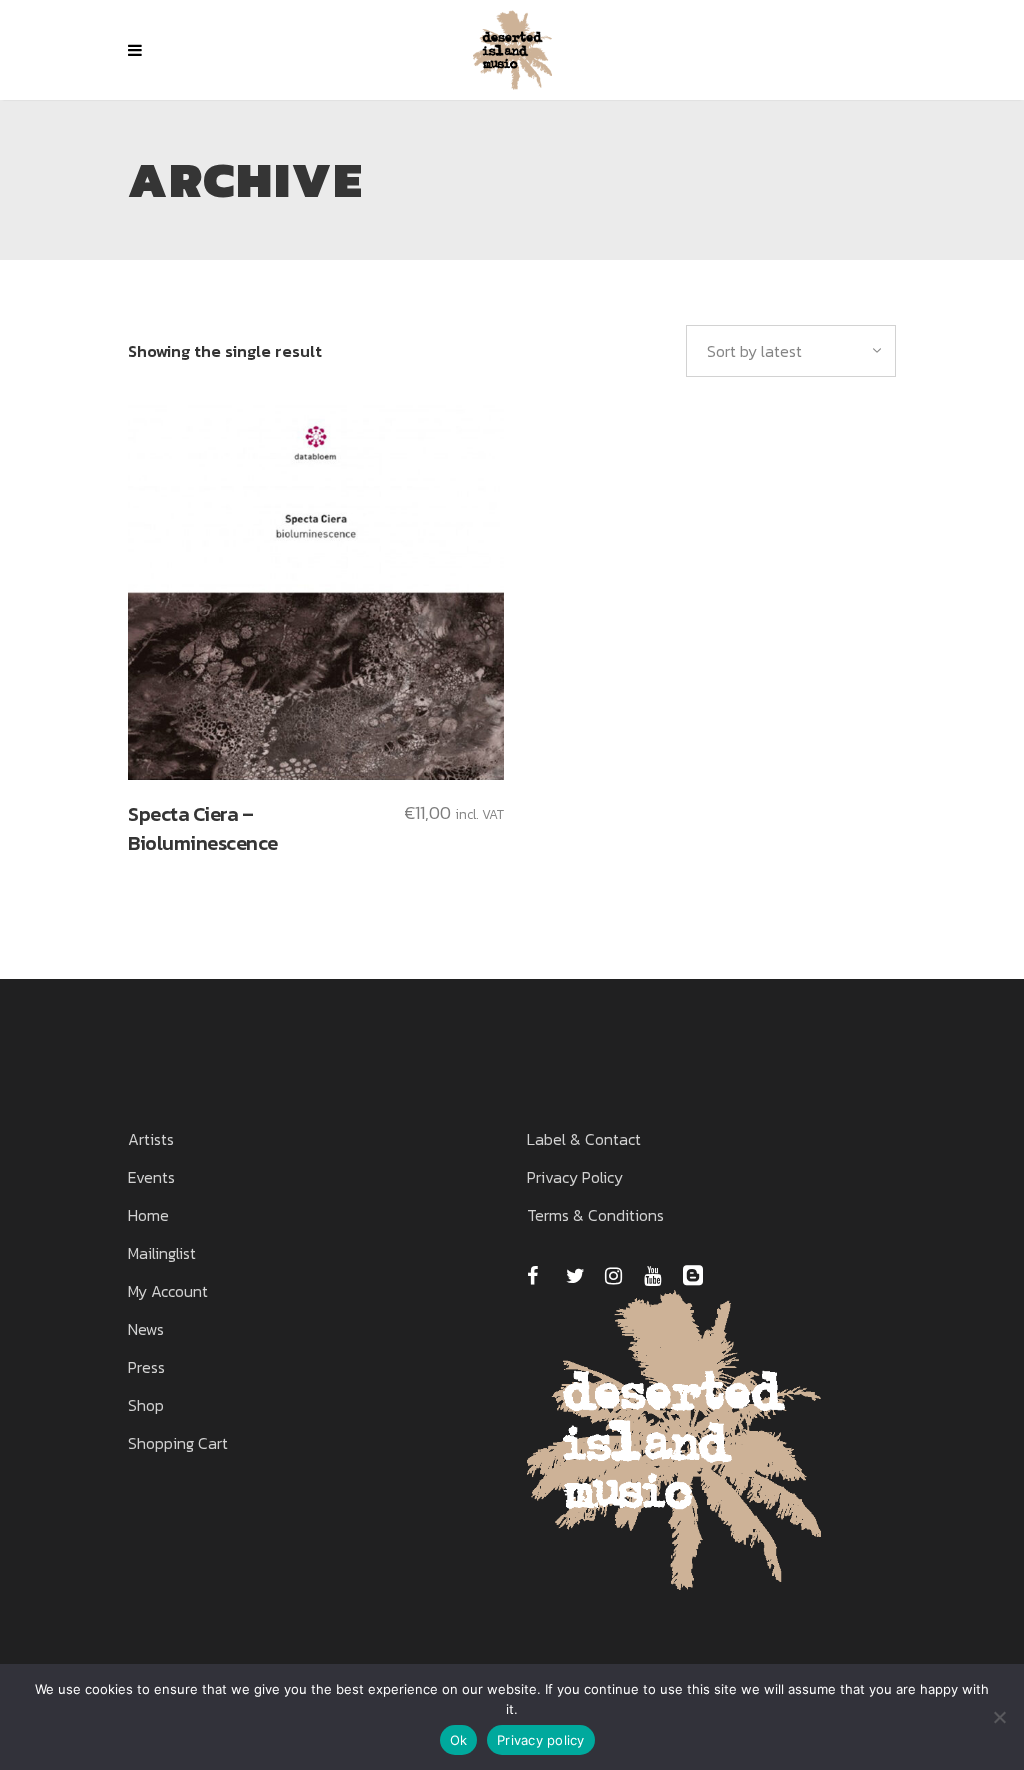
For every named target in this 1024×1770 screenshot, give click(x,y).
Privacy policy (541, 1740)
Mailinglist (162, 1253)
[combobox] (791, 351)
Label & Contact (584, 1139)
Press (146, 1367)
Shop (146, 1405)
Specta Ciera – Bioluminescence (203, 828)
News (146, 1329)
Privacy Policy (575, 1177)
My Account (168, 1291)
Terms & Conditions (595, 1215)
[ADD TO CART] (316, 592)
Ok (459, 1740)
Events (151, 1177)
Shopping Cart (178, 1443)
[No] (999, 1717)
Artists (151, 1139)
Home (148, 1215)
